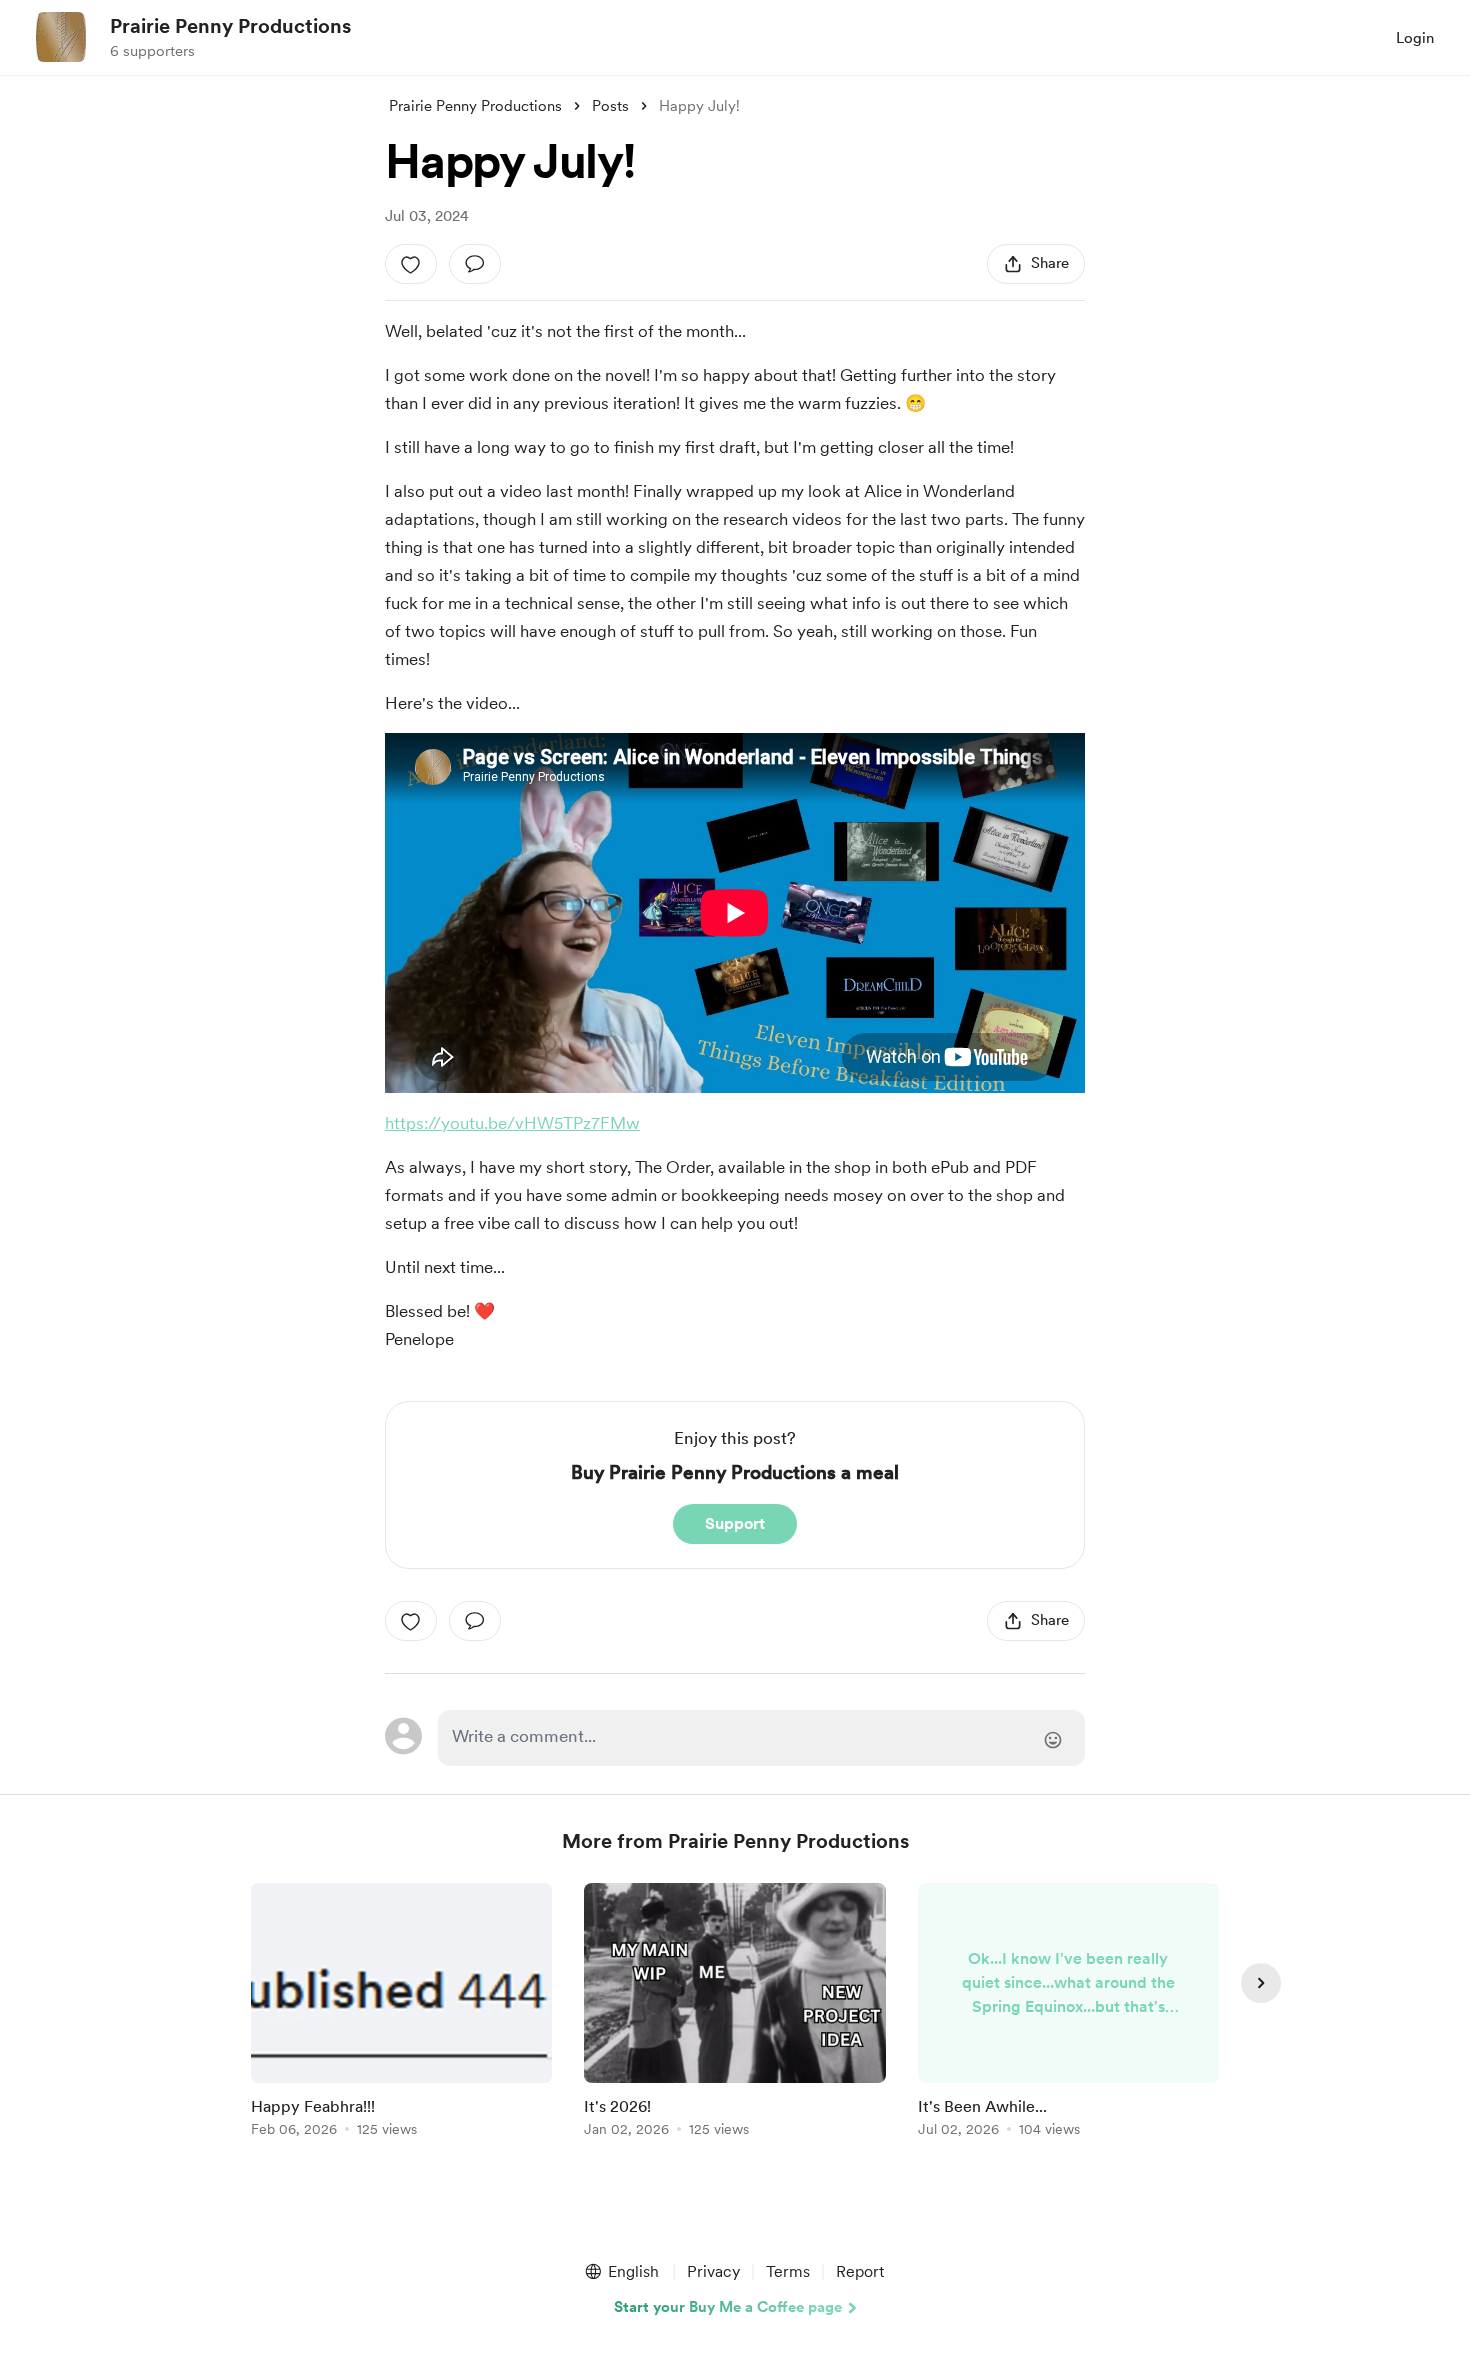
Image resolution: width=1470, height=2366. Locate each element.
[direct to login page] (761, 1738)
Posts (610, 106)
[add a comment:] (475, 264)
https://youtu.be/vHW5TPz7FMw (512, 1123)
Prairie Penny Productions (230, 26)
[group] (401, 2013)
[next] (1261, 1983)
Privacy (713, 2271)
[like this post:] (411, 264)
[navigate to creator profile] (61, 37)
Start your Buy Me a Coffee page (728, 2307)
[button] (621, 2272)
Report (860, 2271)
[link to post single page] (401, 2013)
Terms (788, 2271)
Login (1415, 38)
